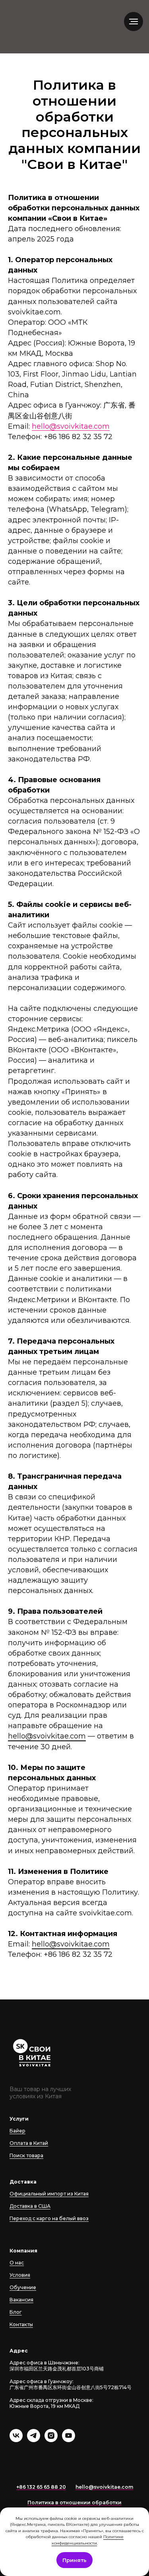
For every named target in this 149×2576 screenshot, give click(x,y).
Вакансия (21, 2300)
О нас (17, 2263)
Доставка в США (30, 2206)
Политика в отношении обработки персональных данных (74, 2506)
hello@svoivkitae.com (71, 426)
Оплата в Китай (29, 2143)
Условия (20, 2275)
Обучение (23, 2287)
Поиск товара (26, 2155)
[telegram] (34, 2440)
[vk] (16, 2440)
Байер (17, 2131)
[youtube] (69, 2440)
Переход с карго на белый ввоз (49, 2218)
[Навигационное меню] (134, 22)
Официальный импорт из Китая (49, 2194)
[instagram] (51, 2440)
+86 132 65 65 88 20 (41, 2487)
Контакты (21, 2324)
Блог (16, 2312)
